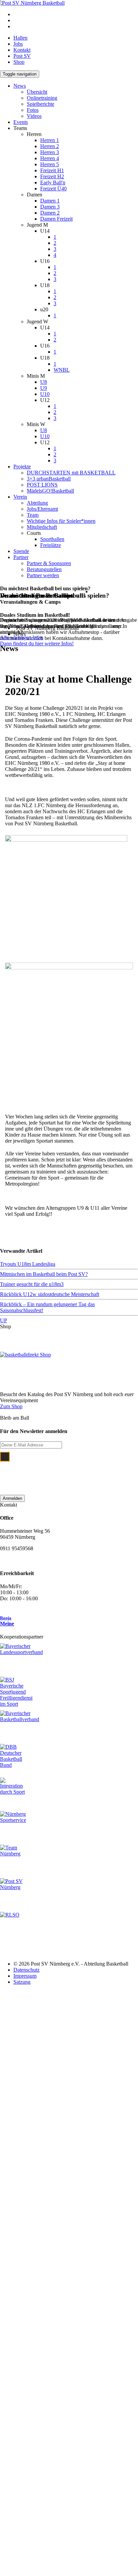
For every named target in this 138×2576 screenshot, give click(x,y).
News (20, 86)
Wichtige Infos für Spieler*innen (61, 521)
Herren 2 (50, 146)
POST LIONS (42, 485)
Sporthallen (52, 539)
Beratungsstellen (44, 569)
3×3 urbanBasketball (49, 479)
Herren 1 (50, 140)
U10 (45, 394)
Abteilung (37, 503)
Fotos (33, 110)
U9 (44, 388)
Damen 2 (50, 213)
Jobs (18, 44)
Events (21, 122)
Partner (21, 557)
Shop (19, 62)
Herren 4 (50, 158)
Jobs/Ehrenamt (42, 509)
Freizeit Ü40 (53, 189)
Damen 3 (50, 207)
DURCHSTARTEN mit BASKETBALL (71, 473)
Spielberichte (41, 104)
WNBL (62, 370)
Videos (34, 116)
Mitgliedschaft (42, 527)
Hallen (20, 38)
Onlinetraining (42, 98)
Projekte (22, 467)
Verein (20, 497)
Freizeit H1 (52, 170)
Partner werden (43, 575)
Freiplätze (51, 545)
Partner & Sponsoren (49, 563)
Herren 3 (50, 152)
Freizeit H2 (52, 176)
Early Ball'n (53, 182)
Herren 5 (50, 164)
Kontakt (22, 50)
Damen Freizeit (56, 219)
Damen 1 (50, 201)
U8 (44, 382)
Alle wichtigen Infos (22, 637)
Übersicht (37, 92)
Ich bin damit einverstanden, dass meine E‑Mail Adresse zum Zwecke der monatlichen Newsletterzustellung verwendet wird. (74, 1470)
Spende (21, 551)
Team (33, 515)
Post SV (22, 56)
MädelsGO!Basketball (50, 491)
